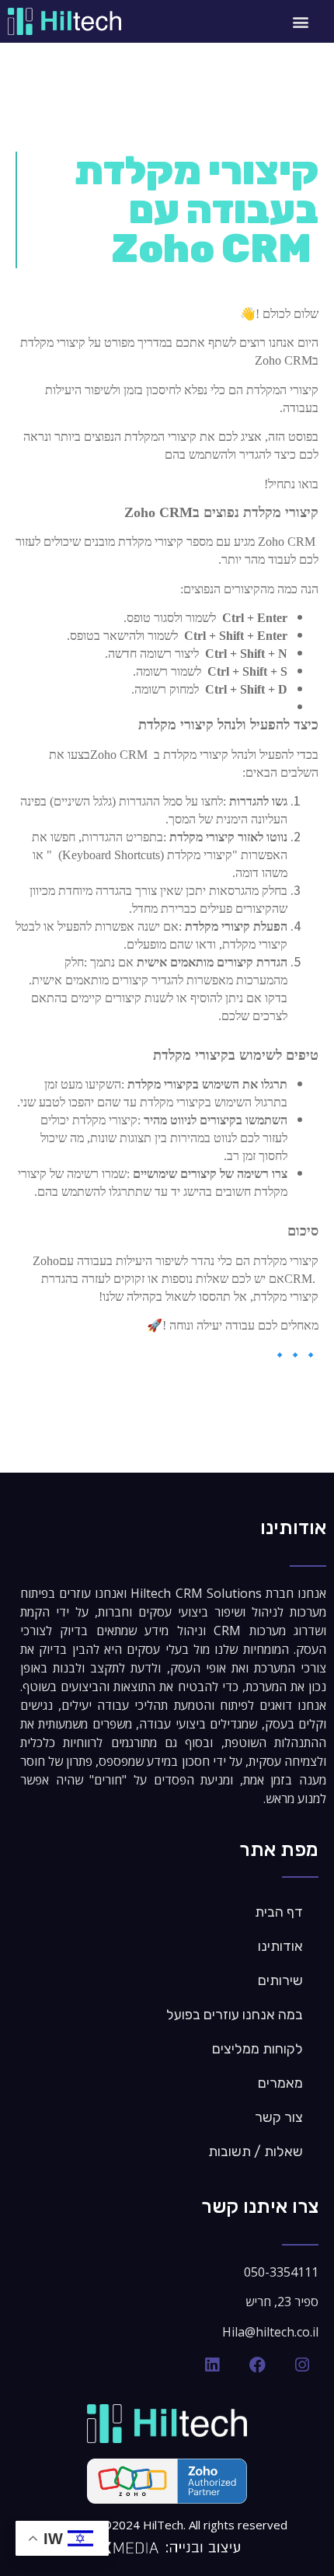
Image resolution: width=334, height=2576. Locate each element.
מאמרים (280, 2083)
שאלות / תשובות (256, 2151)
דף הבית (279, 1912)
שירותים (280, 1980)
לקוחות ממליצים (257, 2049)
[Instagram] (302, 2365)
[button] (301, 21)
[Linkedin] (212, 2365)
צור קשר (279, 2117)
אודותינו (280, 1946)
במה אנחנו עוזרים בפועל (235, 2015)
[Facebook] (257, 2365)
